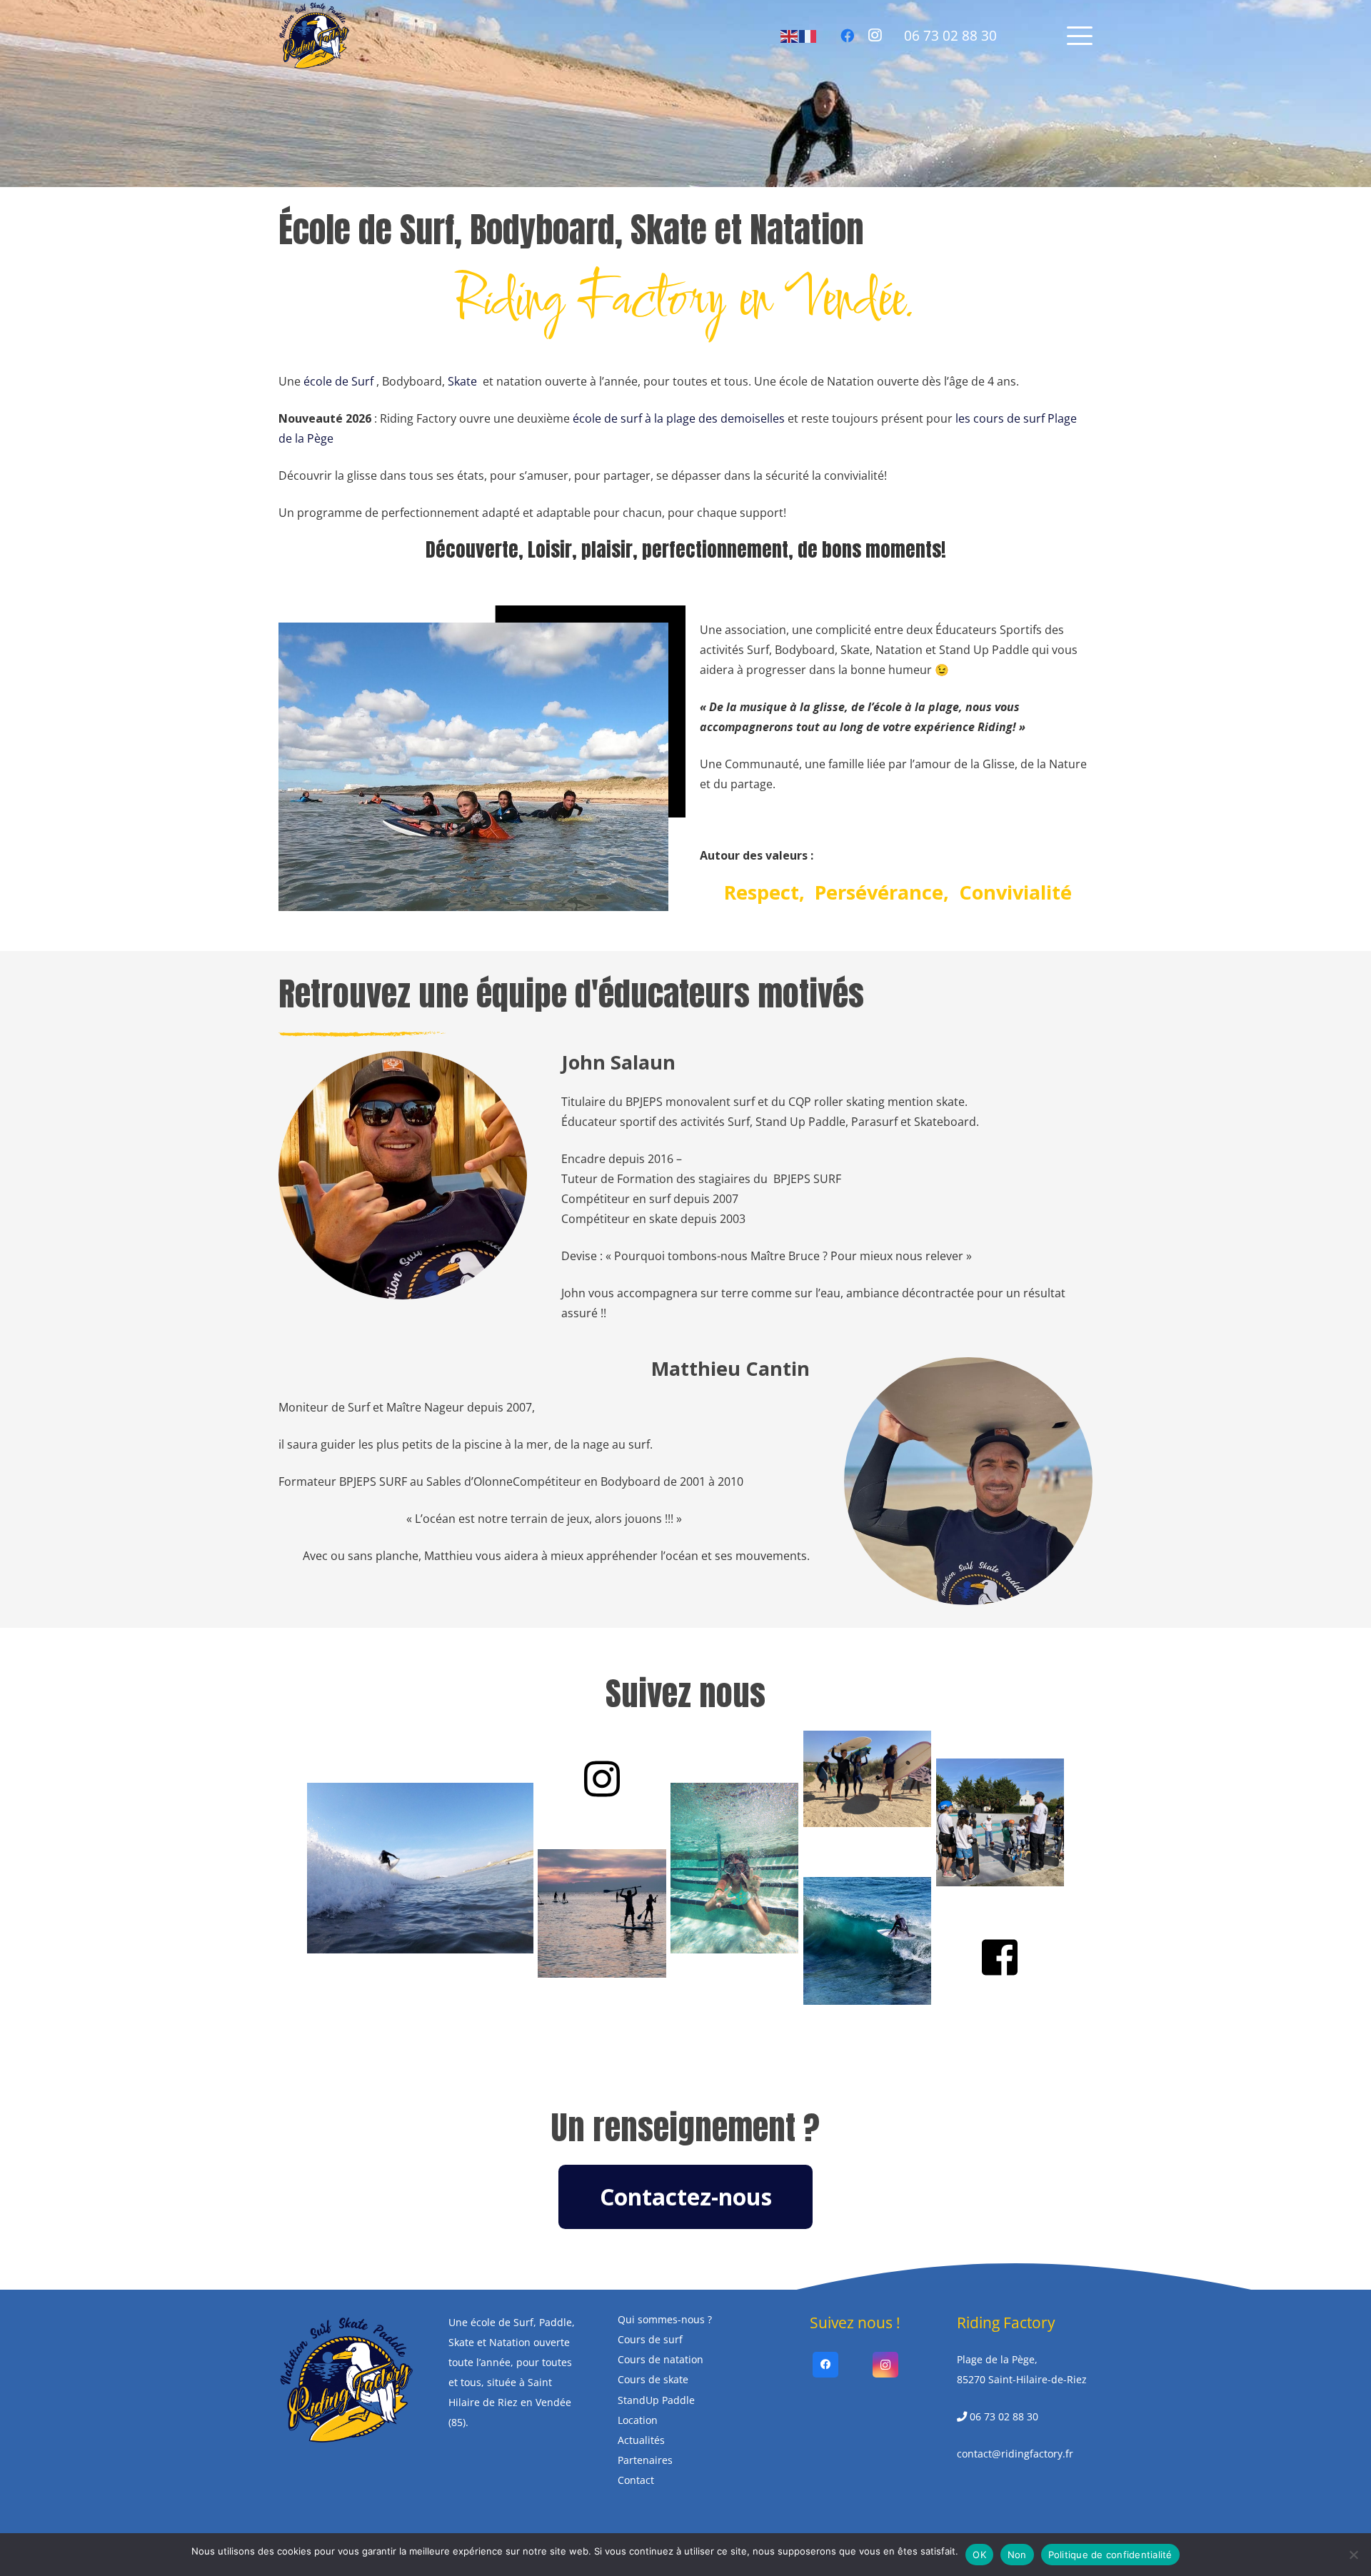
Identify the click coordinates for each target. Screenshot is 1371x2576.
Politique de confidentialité (1110, 2555)
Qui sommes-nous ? (665, 2319)
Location (638, 2419)
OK (979, 2555)
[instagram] (602, 1779)
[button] (1080, 36)
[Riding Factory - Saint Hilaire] (314, 36)
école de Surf (338, 381)
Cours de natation (661, 2359)
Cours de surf (650, 2339)
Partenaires (645, 2460)
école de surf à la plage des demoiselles (679, 418)
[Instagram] (875, 36)
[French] (808, 35)
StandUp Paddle (656, 2399)
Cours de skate (653, 2379)
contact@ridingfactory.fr (1015, 2454)
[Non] (1353, 2555)
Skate (462, 381)
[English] (790, 35)
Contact (636, 2480)
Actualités (641, 2440)
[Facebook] (847, 36)
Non (1017, 2555)
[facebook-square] (1000, 1957)
